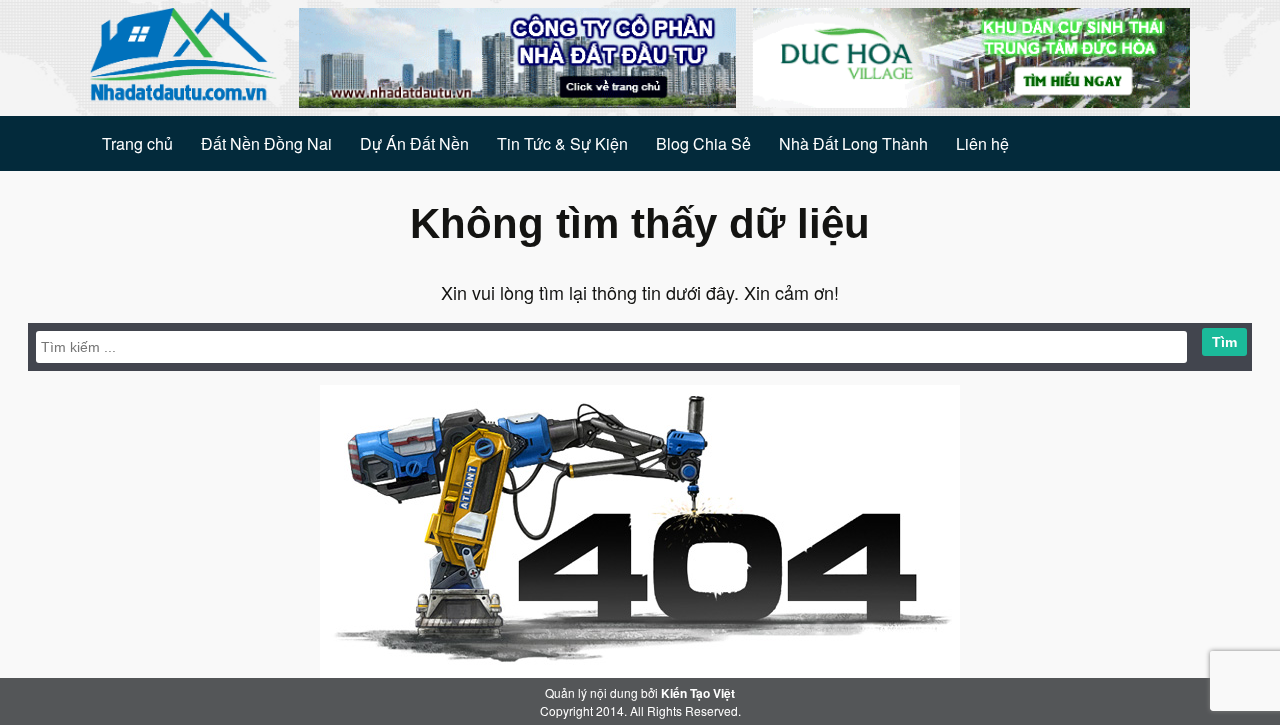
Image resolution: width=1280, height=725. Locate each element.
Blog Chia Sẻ (703, 143)
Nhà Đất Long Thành (853, 143)
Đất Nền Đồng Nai (266, 143)
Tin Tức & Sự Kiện (562, 143)
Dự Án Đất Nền (414, 143)
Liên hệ (982, 143)
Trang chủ (137, 143)
